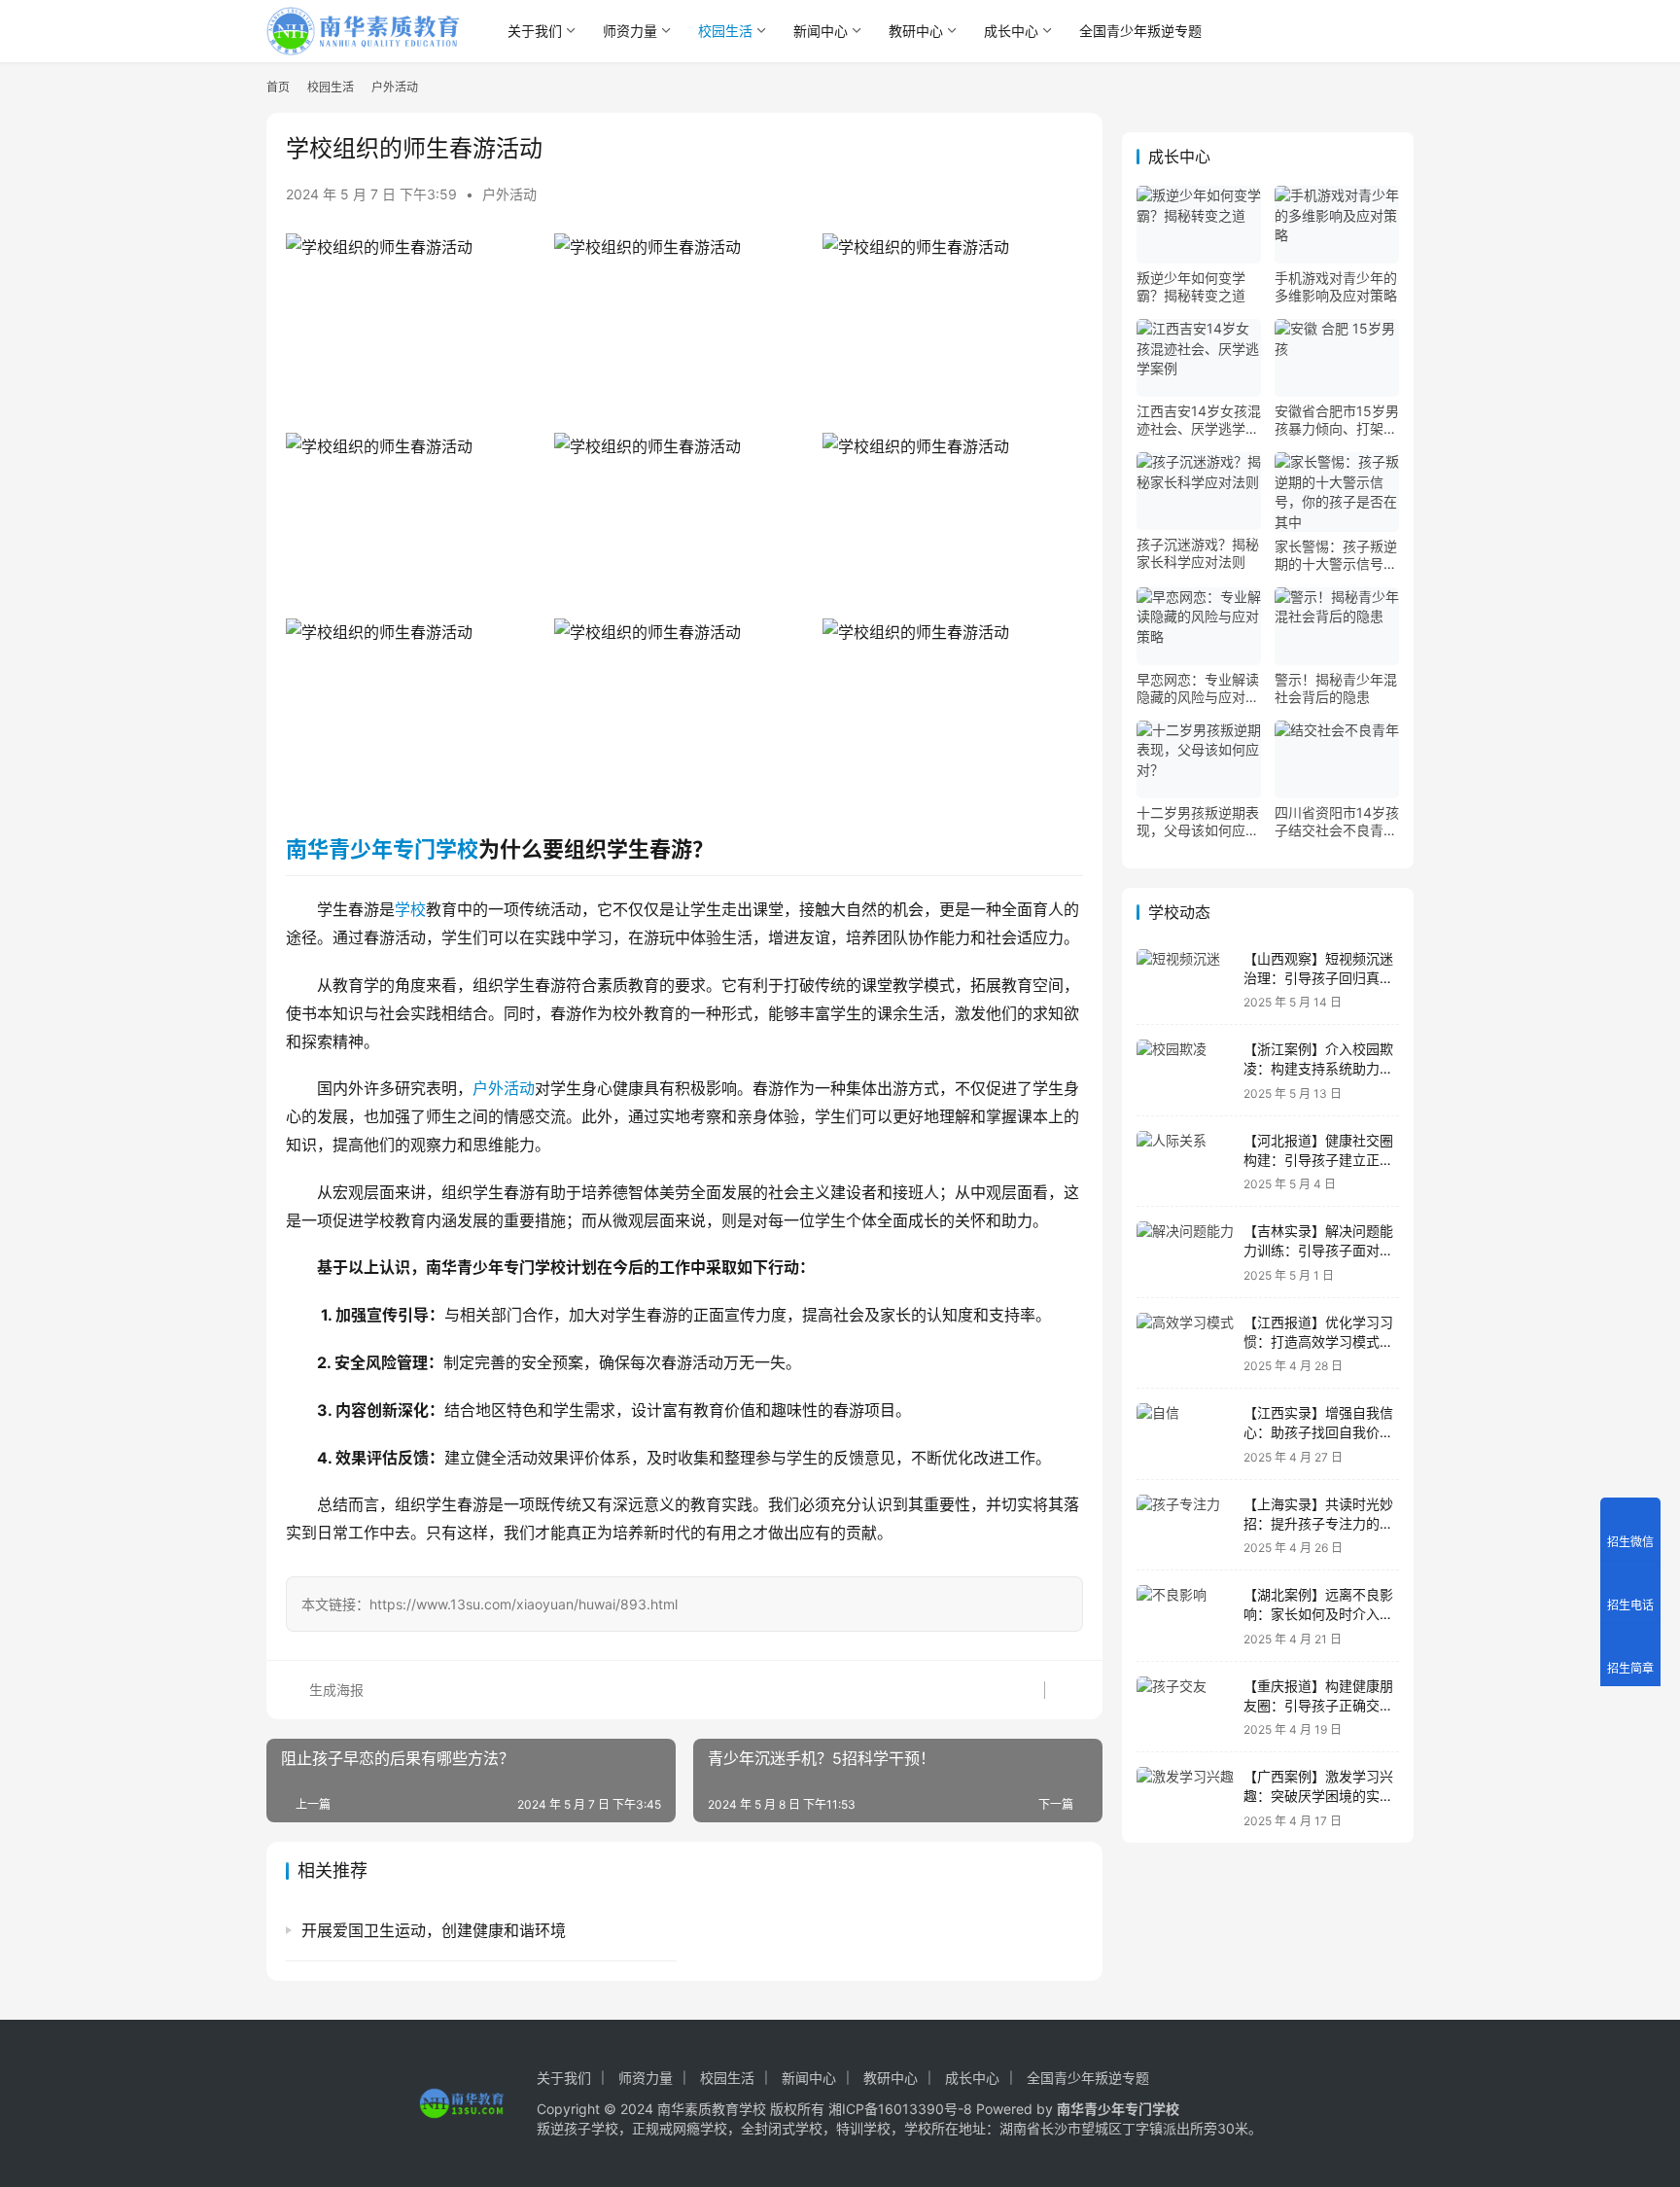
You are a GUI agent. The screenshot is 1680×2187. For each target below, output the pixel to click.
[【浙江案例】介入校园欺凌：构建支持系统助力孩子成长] (1185, 1070)
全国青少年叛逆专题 (1140, 31)
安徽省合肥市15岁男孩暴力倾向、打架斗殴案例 (1337, 420)
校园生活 (725, 31)
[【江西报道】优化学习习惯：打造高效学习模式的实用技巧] (1185, 1343)
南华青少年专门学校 (382, 849)
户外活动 (509, 194)
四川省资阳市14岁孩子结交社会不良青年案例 (1337, 822)
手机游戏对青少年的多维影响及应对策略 (1336, 286)
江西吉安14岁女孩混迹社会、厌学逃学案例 (1199, 420)
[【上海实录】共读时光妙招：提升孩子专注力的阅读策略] (1185, 1525)
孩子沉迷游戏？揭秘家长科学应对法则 (1198, 553)
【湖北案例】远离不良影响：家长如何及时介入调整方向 (1318, 1613)
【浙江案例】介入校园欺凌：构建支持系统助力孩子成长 (1318, 1068)
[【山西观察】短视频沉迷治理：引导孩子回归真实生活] (1185, 980)
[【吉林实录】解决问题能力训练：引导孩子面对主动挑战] (1185, 1252)
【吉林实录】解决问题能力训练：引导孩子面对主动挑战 (1318, 1250)
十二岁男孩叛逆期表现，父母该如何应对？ (1198, 822)
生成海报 (334, 1690)
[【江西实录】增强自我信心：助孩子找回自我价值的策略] (1185, 1434)
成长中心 (1011, 31)
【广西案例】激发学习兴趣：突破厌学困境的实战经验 (1318, 1795)
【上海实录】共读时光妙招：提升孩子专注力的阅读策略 (1318, 1523)
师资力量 (630, 31)
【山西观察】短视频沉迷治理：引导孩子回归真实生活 (1318, 977)
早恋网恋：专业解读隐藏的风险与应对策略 (1198, 688)
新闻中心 (821, 31)
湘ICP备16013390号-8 (900, 2109)
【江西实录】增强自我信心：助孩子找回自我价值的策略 (1318, 1431)
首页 (278, 87)
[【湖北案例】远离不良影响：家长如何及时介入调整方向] (1185, 1616)
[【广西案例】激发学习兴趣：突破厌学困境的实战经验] (1185, 1798)
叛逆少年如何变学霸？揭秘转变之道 (1191, 286)
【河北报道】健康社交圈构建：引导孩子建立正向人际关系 (1318, 1159)
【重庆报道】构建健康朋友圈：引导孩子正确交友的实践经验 (1318, 1705)
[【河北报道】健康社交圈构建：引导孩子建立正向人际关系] (1185, 1162)
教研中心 (916, 31)
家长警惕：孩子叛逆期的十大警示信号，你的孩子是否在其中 (1336, 555)
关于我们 (535, 31)
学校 (410, 909)
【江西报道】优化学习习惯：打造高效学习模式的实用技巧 (1318, 1341)
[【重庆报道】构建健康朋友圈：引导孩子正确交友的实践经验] (1185, 1707)
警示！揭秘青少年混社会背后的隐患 (1336, 688)
